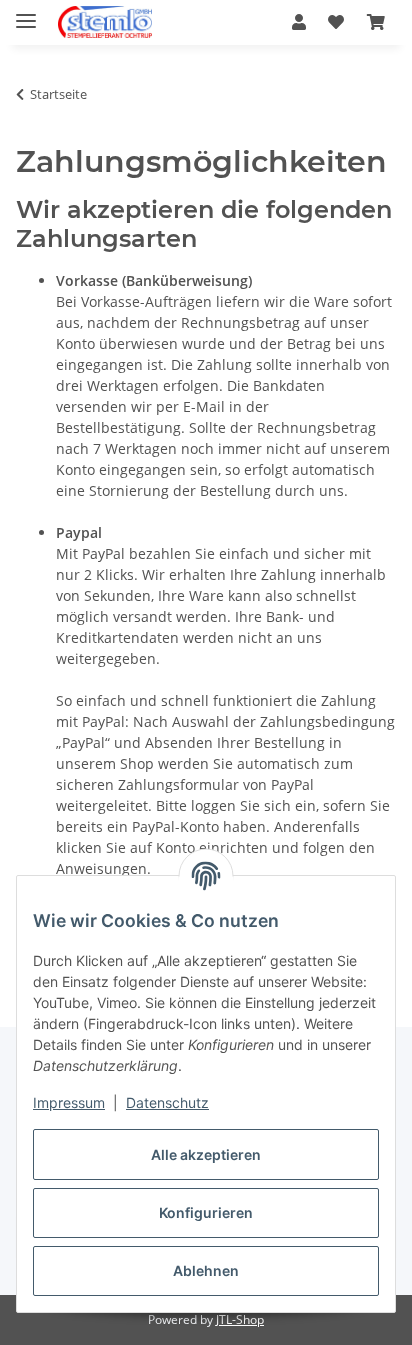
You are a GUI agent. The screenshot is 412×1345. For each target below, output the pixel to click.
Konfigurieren (206, 1212)
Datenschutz (167, 1102)
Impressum (69, 1102)
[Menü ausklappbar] (26, 12)
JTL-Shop (240, 1319)
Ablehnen (206, 1270)
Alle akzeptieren (206, 1154)
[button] (299, 22)
